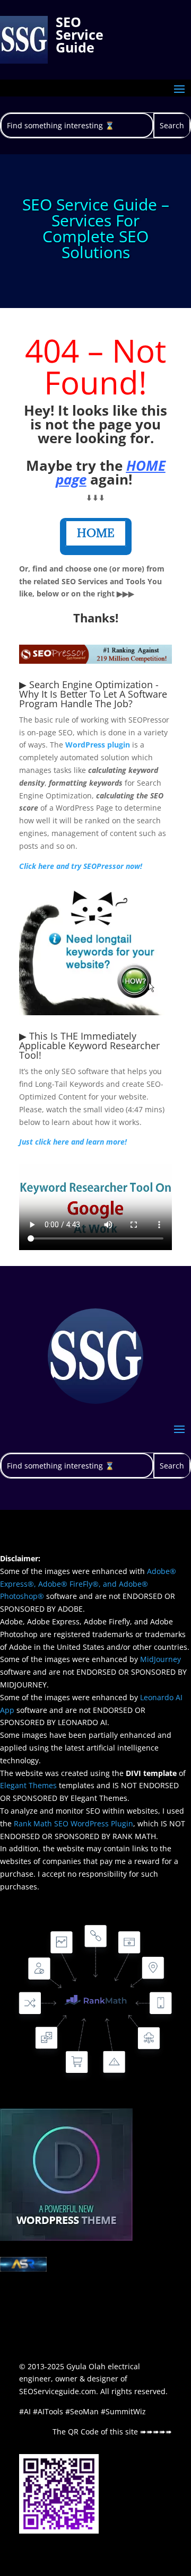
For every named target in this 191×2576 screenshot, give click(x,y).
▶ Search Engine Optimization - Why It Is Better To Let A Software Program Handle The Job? (93, 694)
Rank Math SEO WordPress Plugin (73, 1823)
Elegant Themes (28, 1785)
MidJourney (160, 1659)
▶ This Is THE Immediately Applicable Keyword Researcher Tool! (89, 1045)
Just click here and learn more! (73, 1142)
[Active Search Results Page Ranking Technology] (23, 2269)
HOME (96, 533)
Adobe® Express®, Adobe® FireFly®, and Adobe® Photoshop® (88, 1584)
